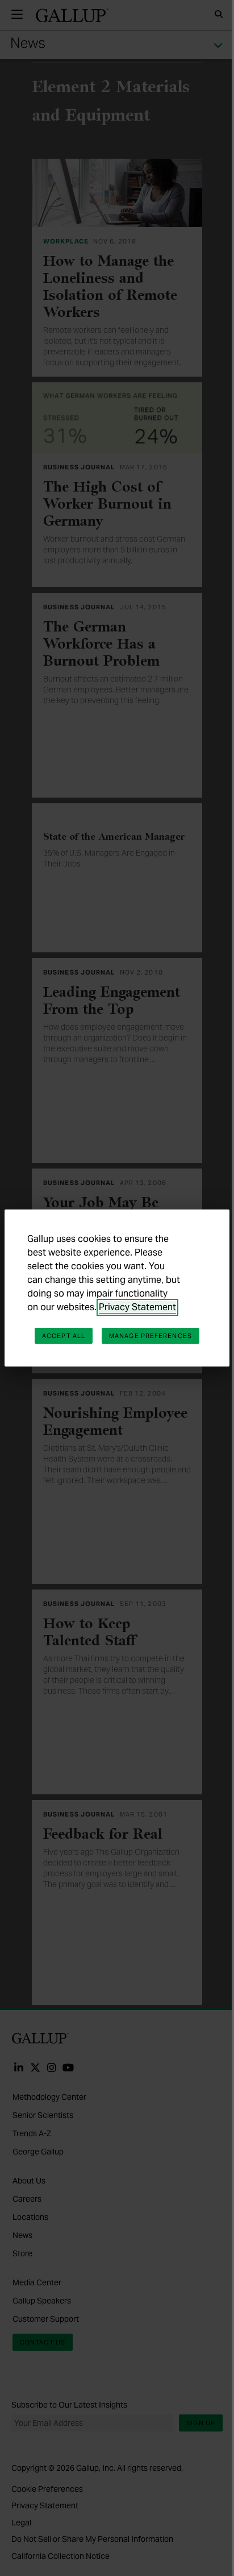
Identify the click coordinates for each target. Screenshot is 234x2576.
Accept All (64, 1336)
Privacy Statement (137, 1307)
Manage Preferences (151, 1336)
